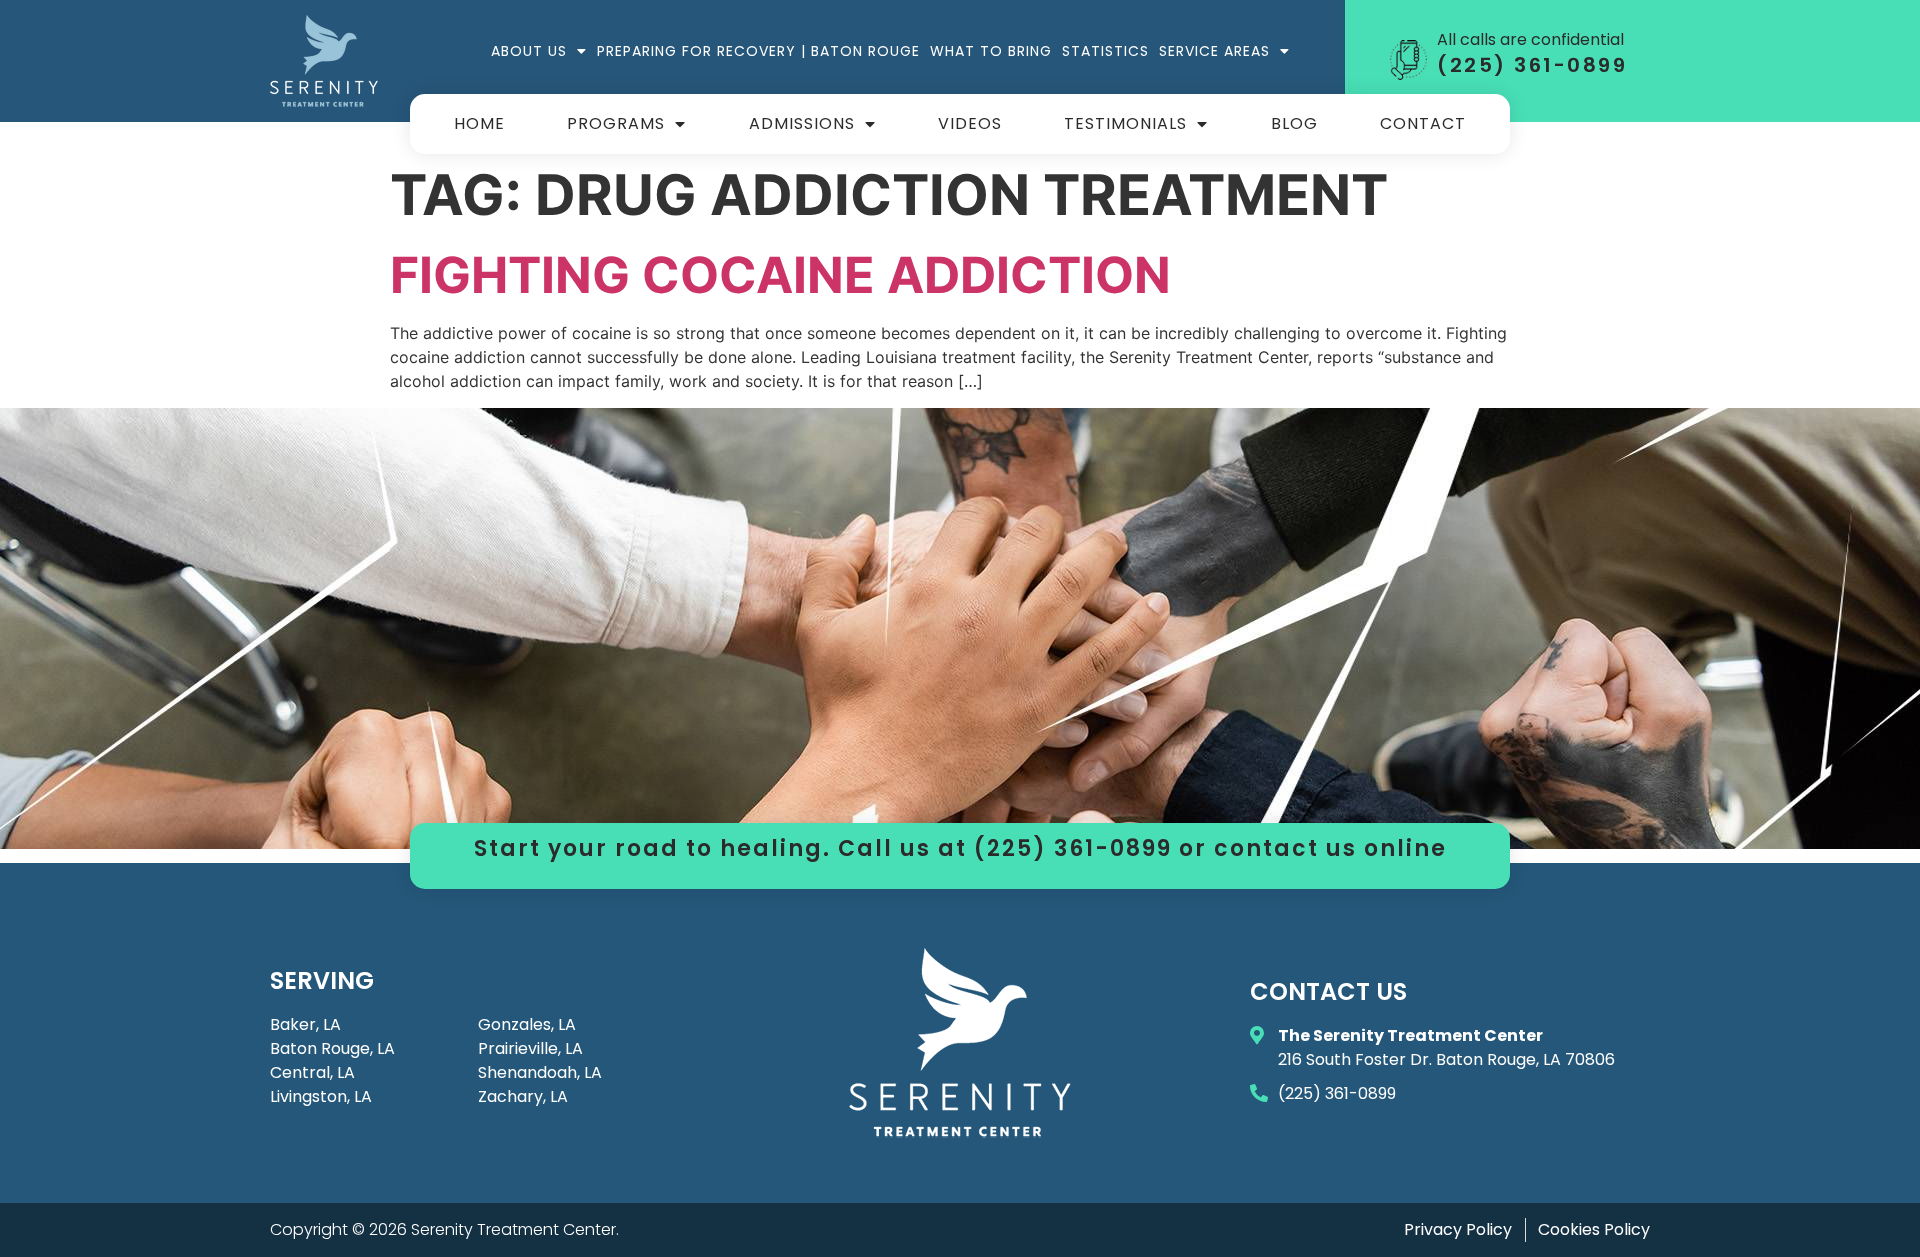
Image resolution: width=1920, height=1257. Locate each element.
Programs (616, 123)
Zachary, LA (523, 1096)
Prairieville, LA (530, 1048)
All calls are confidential (1530, 39)
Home (479, 123)
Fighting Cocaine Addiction (780, 275)
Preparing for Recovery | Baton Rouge (758, 51)
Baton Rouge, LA (332, 1048)
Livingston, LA (321, 1096)
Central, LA (312, 1072)
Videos (970, 123)
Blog (1294, 123)
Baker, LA (305, 1024)
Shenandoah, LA (540, 1072)
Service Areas (1214, 51)
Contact (1423, 123)
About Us (529, 51)
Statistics (1105, 51)
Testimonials (1125, 123)
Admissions (802, 123)
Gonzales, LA (527, 1024)
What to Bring (991, 51)
